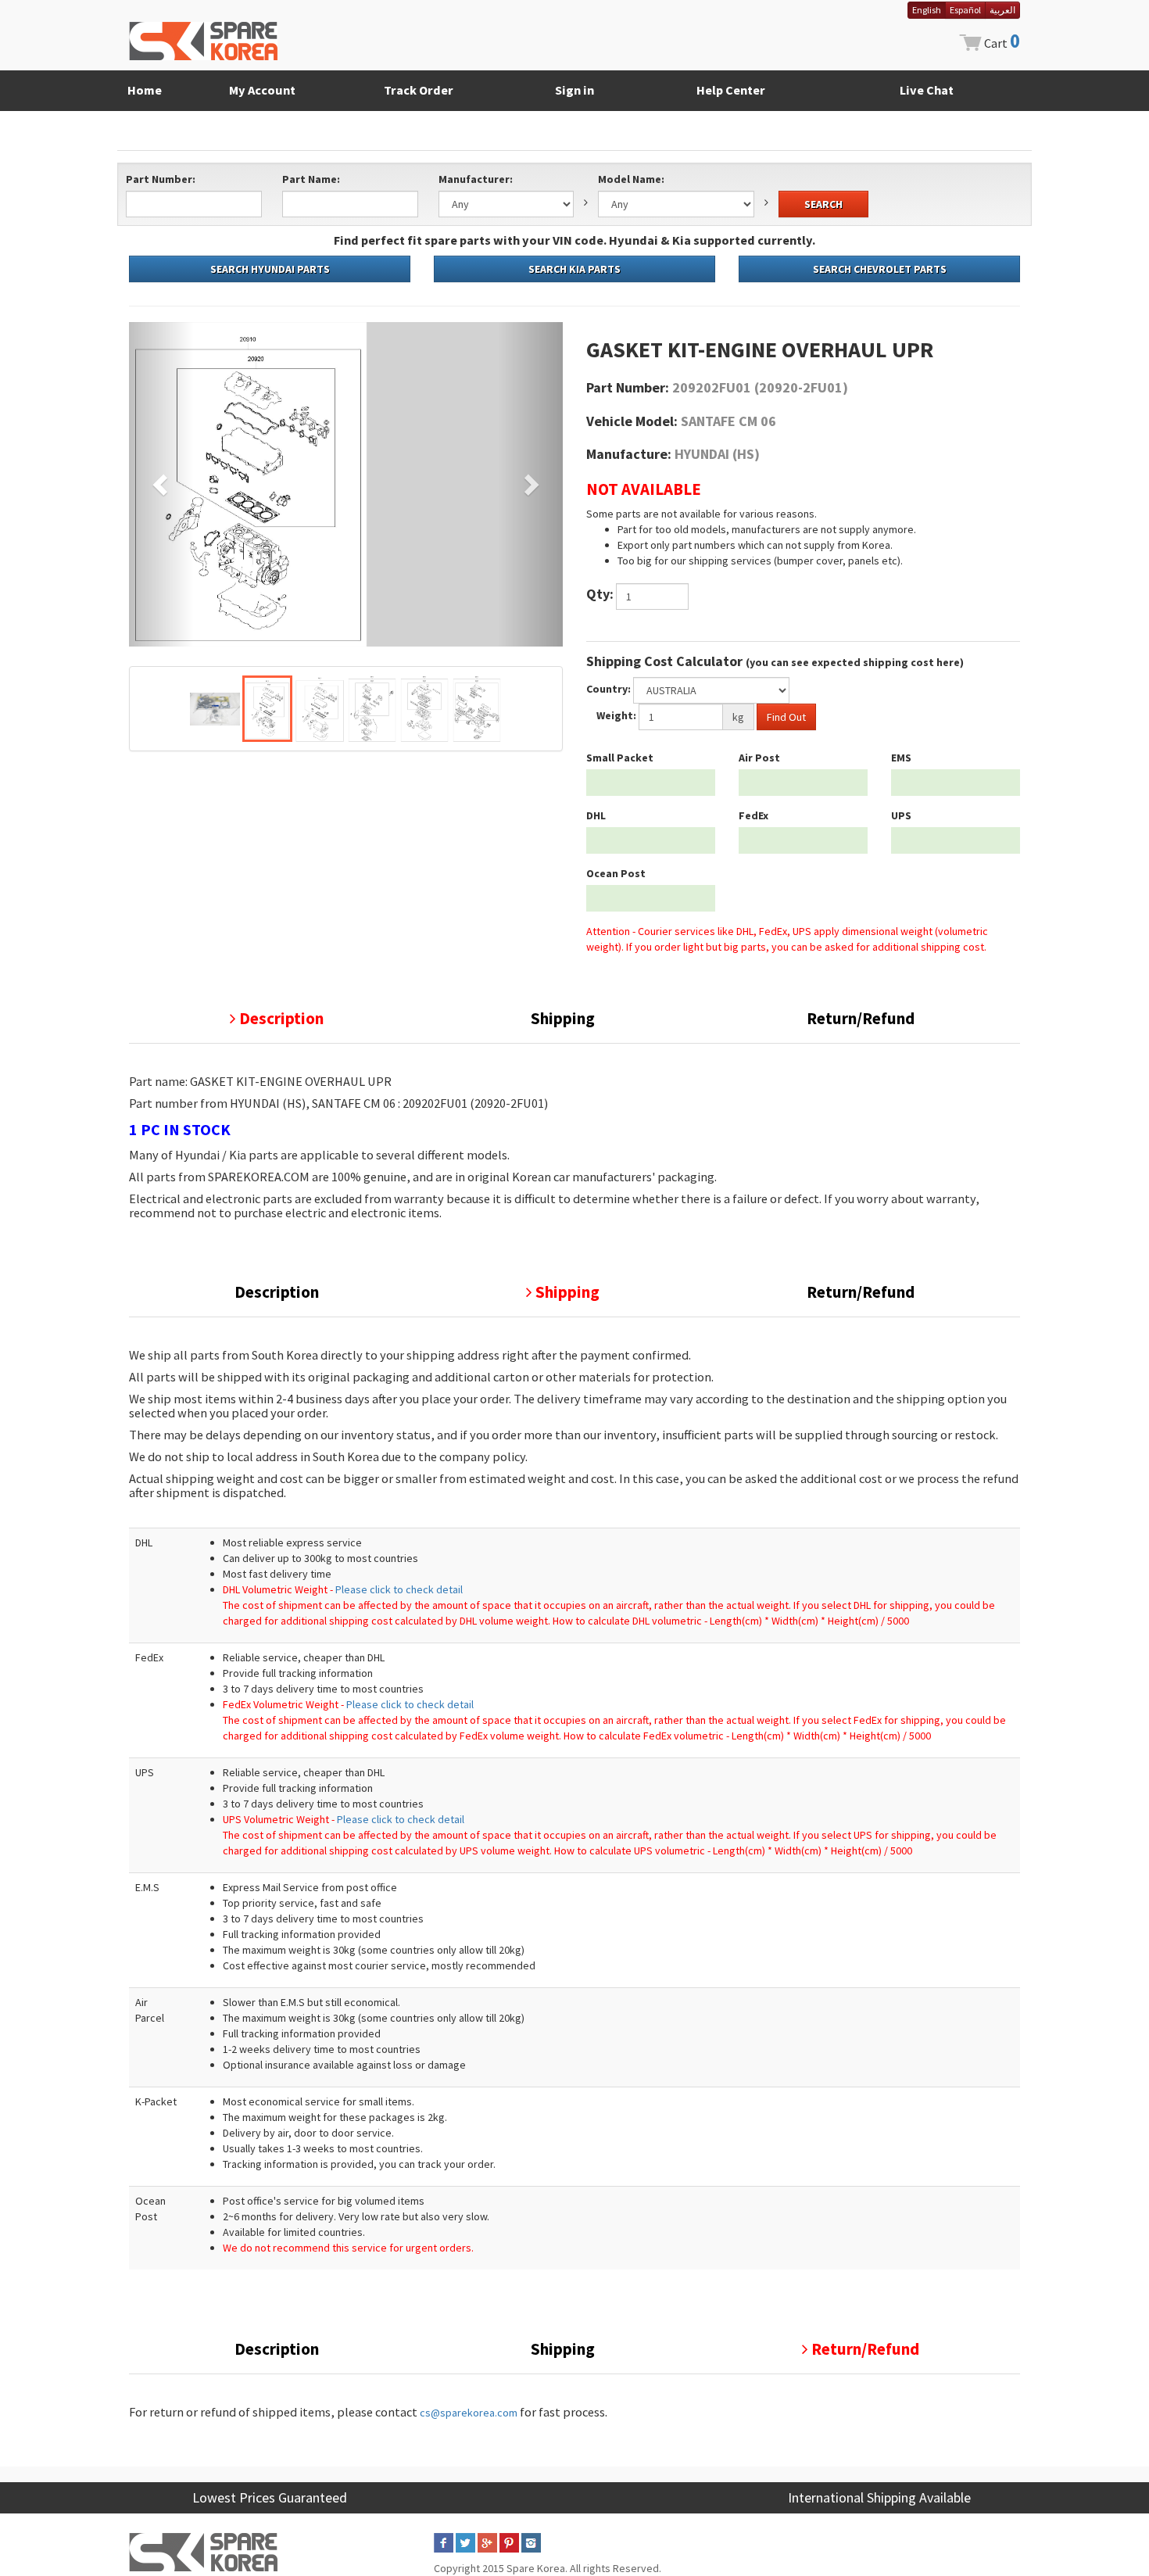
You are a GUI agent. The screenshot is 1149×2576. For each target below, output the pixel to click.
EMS (901, 758)
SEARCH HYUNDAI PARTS (270, 269)
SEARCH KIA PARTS (574, 269)
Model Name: (631, 179)
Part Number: (161, 179)
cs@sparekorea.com (469, 2413)
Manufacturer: (476, 179)
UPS (901, 815)
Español (965, 10)
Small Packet (620, 758)
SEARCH (823, 204)
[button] (161, 484)
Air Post (759, 758)
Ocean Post (616, 873)
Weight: (616, 715)
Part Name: (311, 179)
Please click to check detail (399, 1589)
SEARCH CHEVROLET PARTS (880, 269)
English (927, 10)
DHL (596, 815)
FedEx (753, 815)
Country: (609, 689)
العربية (1002, 10)
